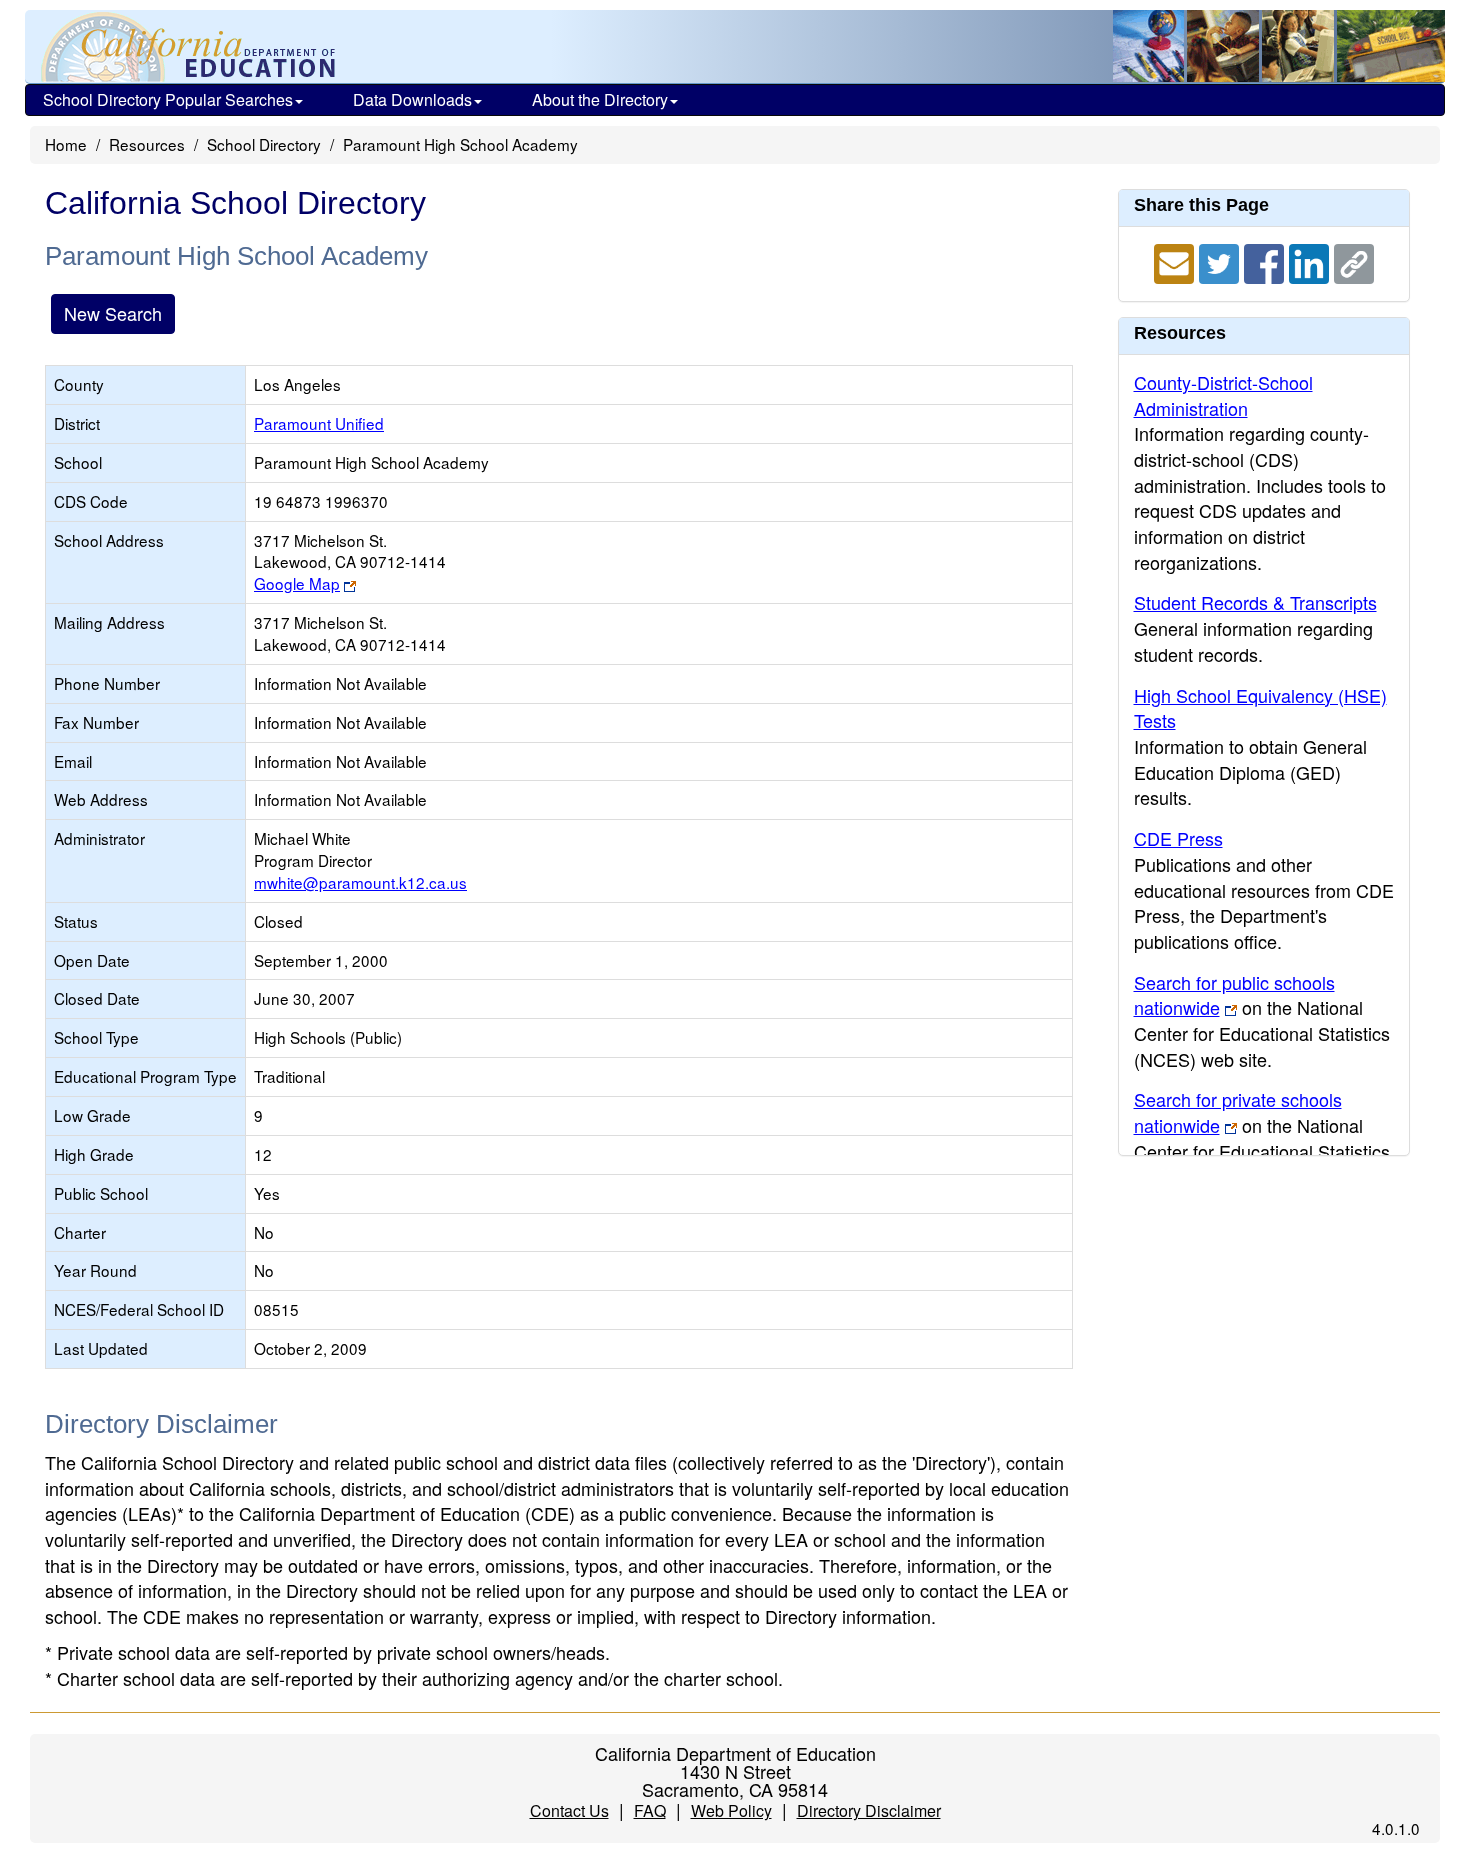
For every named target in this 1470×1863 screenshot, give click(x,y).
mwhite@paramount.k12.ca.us (360, 882)
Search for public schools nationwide (1234, 995)
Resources (147, 144)
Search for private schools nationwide (1238, 1112)
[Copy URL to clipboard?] (1354, 261)
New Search (113, 313)
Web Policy (731, 1810)
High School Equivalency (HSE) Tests (1260, 708)
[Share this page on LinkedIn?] (1311, 261)
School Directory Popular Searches (168, 99)
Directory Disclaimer (869, 1810)
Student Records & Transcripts (1255, 602)
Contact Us (569, 1810)
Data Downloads (412, 99)
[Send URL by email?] (1176, 261)
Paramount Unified (319, 423)
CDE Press (1178, 838)
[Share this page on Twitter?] (1221, 261)
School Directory (264, 144)
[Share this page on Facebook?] (1266, 261)
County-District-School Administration (1223, 395)
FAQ (650, 1810)
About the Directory (600, 99)
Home (66, 144)
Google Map (297, 583)
